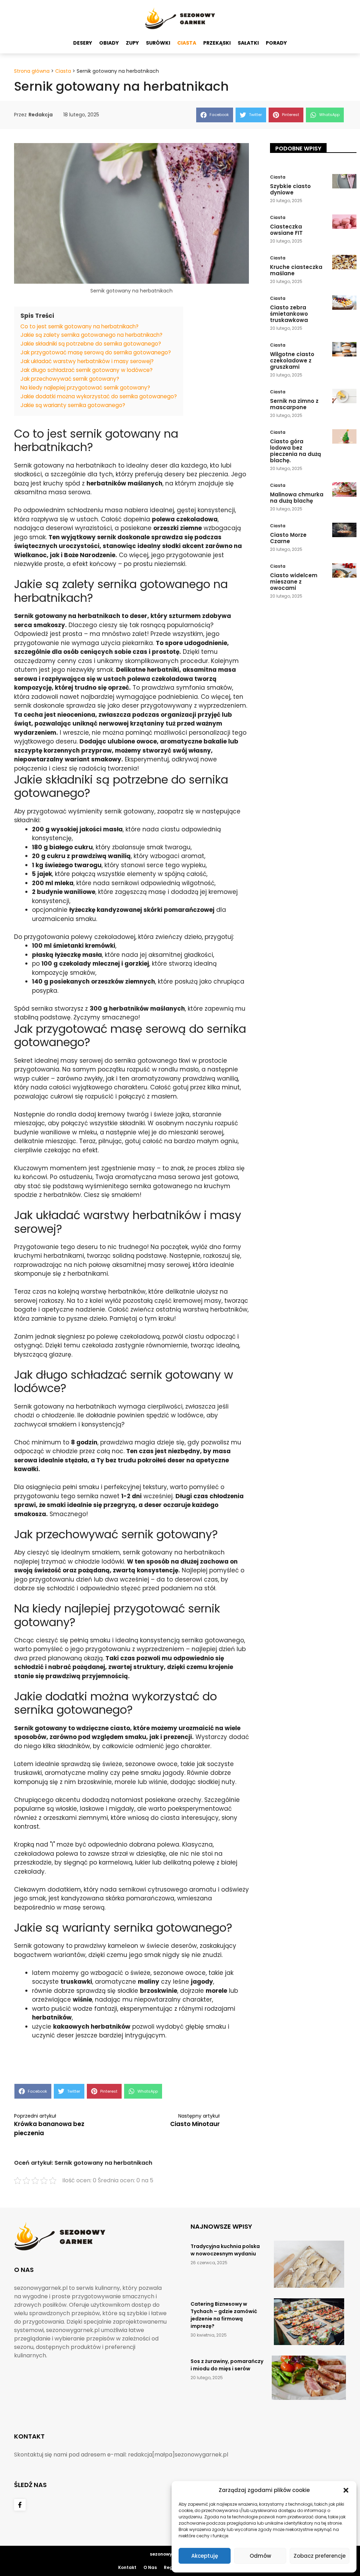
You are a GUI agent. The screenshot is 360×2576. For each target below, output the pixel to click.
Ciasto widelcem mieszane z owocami (294, 582)
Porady (276, 43)
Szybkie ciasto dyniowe (290, 189)
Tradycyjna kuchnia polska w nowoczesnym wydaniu (225, 2250)
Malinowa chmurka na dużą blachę (297, 498)
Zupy (132, 43)
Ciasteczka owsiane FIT (286, 230)
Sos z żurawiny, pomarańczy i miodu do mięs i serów (227, 2365)
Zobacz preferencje (320, 2556)
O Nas (150, 2567)
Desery (83, 43)
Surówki (158, 43)
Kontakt (127, 2567)
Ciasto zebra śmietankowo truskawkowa (289, 314)
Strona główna (32, 71)
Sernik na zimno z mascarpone (294, 404)
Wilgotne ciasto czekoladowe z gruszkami (292, 360)
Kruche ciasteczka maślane (296, 270)
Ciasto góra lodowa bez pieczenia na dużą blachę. (295, 451)
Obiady (109, 43)
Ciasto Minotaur (195, 2124)
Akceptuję (205, 2556)
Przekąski (217, 43)
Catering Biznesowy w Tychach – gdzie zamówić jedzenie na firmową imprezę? (224, 2315)
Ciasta (187, 43)
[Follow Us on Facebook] (20, 2505)
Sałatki (248, 43)
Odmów (260, 2556)
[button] (346, 2490)
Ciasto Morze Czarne (288, 538)
